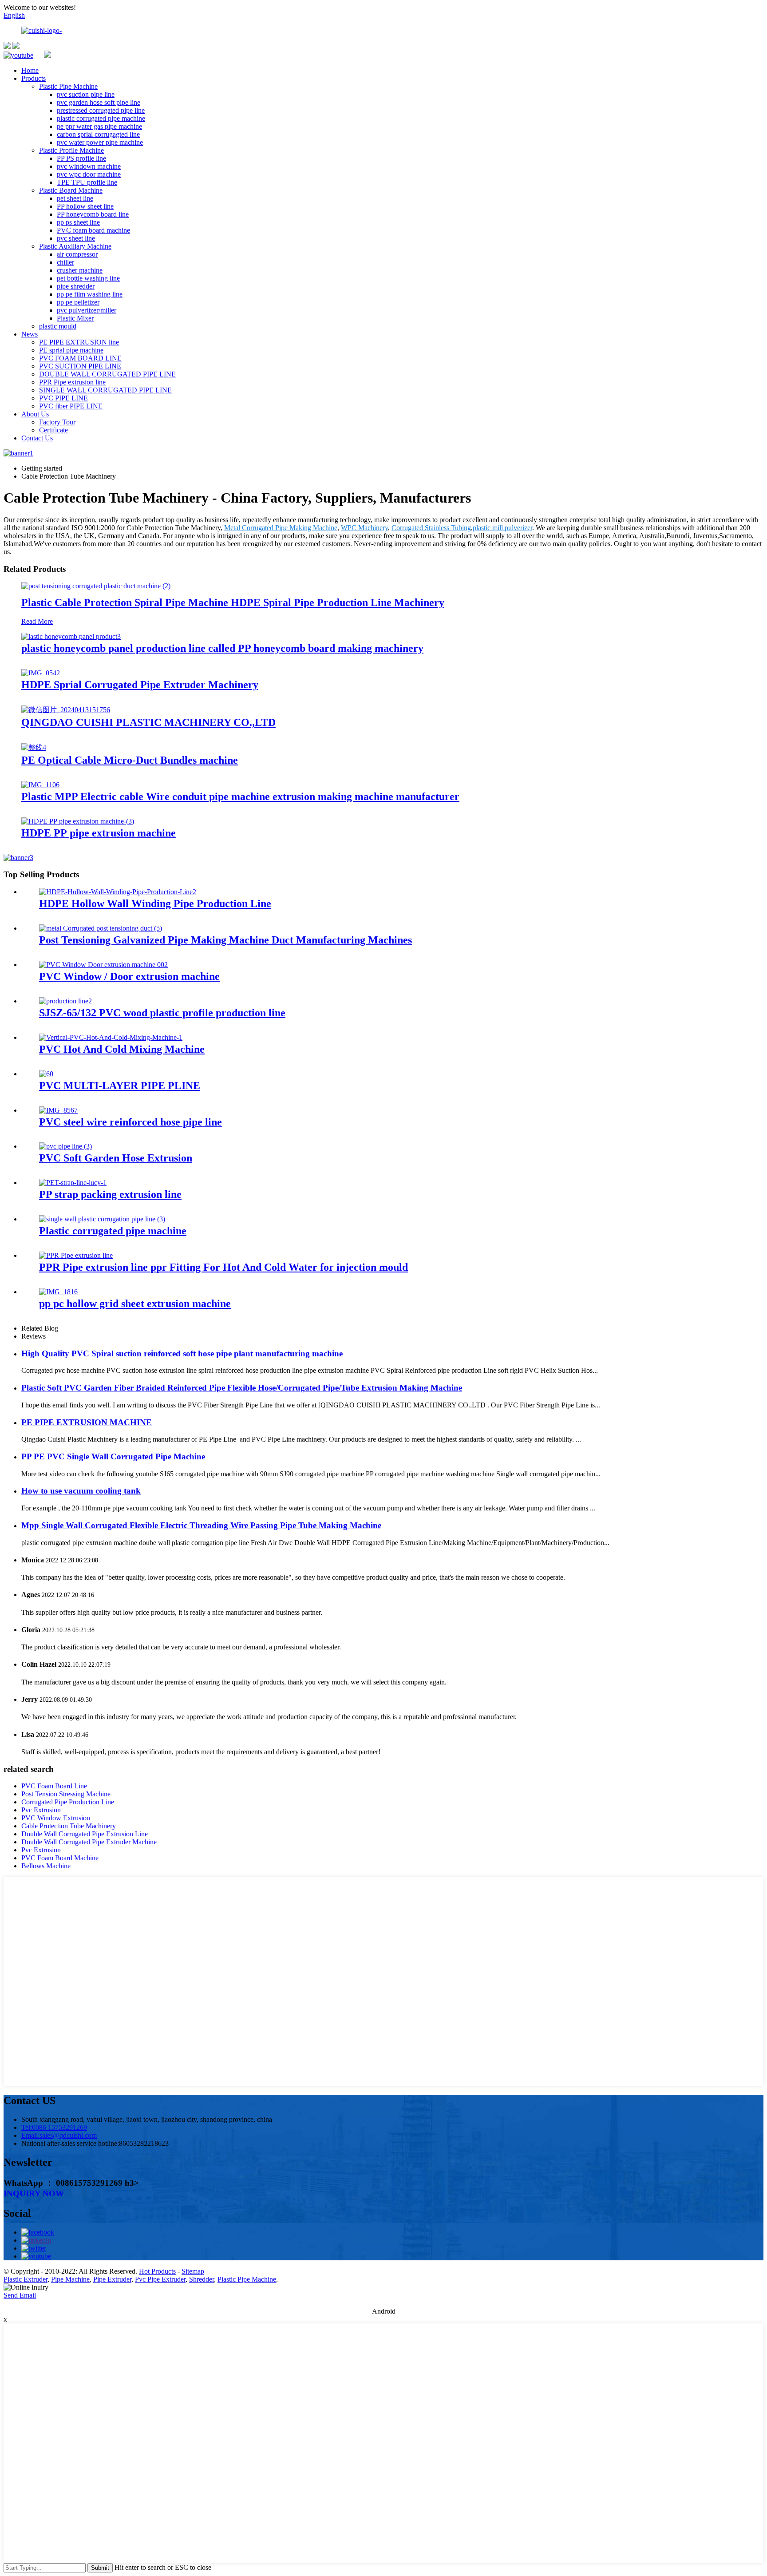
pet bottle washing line (88, 278)
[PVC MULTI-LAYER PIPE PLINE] (46, 1074)
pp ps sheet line (78, 222)
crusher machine (80, 270)
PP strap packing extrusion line (110, 1194)
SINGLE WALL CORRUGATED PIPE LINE (105, 390)
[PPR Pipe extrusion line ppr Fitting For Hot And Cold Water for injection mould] (76, 1255)
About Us (35, 414)
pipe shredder (76, 286)
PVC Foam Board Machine (60, 1858)
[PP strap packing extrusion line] (73, 1183)
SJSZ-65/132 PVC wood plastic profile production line (162, 1013)
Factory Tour (57, 422)
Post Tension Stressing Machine (66, 1794)
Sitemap (193, 2271)
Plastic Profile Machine (71, 150)
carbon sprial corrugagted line (98, 134)
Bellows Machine (46, 1866)
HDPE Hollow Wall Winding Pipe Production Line (155, 904)
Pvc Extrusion (41, 1810)
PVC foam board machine (93, 230)
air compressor (77, 254)
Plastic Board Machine (71, 190)
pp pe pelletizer (78, 302)
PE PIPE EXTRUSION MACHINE (87, 1422)
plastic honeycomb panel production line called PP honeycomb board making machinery (222, 648)
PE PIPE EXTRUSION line (79, 342)
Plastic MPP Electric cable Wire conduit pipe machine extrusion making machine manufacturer (240, 797)
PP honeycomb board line (93, 214)
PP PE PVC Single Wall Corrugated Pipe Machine (113, 1456)
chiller (65, 262)
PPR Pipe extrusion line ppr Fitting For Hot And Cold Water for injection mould (223, 1267)
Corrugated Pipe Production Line (68, 1802)
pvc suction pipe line (86, 94)
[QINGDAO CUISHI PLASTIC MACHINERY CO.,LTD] (66, 710)
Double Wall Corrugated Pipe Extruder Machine (89, 1842)
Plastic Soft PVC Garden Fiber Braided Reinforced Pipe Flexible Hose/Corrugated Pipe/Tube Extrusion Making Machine (242, 1388)
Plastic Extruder (26, 2279)
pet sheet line (75, 198)
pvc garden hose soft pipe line (99, 102)
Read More (37, 621)
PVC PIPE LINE (63, 398)
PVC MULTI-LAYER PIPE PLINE (120, 1086)
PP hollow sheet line (85, 206)
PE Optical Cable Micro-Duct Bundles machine (130, 760)
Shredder (202, 2279)
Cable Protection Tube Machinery (69, 1826)
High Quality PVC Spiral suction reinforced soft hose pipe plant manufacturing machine (182, 1353)
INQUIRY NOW (34, 2194)
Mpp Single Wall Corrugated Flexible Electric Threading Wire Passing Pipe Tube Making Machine (201, 1525)
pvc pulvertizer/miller (87, 310)
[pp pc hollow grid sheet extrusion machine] (58, 1292)
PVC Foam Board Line (54, 1786)
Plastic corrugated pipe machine (113, 1231)
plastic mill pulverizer (502, 528)
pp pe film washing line (90, 294)
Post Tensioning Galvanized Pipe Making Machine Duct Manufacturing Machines (225, 940)
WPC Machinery (364, 528)
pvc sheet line (76, 238)
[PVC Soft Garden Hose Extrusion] (65, 1146)
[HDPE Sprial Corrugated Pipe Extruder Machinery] (41, 673)
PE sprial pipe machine (71, 350)
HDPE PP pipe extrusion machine (99, 833)
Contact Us (37, 438)
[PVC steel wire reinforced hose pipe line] (58, 1110)
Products (34, 78)
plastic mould (58, 326)
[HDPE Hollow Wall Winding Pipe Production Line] (118, 892)
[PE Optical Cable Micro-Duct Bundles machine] (34, 747)
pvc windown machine (89, 166)
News (30, 334)
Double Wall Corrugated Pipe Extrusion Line (85, 1834)
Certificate (53, 430)
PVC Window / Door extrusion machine (129, 976)
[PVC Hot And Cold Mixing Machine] (111, 1037)
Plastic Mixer (75, 318)
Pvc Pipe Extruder (160, 2279)
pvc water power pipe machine (100, 142)
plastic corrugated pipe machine (101, 118)
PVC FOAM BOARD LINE (80, 358)
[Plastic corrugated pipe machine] (102, 1219)
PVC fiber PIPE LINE (71, 406)
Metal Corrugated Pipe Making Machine (281, 528)
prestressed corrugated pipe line (101, 110)
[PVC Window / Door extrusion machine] (103, 965)
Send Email (20, 2295)
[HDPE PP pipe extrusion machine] (78, 821)
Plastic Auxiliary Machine (75, 246)
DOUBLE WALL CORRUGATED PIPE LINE (107, 374)
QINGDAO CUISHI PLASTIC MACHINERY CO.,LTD (148, 722)
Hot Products (157, 2271)
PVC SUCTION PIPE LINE (80, 366)
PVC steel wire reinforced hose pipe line (130, 1122)
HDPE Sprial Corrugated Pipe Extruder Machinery (140, 685)
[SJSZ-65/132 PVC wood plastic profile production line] (65, 1001)
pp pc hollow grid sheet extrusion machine (135, 1304)
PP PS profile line (81, 158)
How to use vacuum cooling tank (81, 1491)
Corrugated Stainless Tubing (431, 528)
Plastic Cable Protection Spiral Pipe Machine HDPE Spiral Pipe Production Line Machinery (233, 602)
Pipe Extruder (112, 2279)
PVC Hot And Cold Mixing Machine (122, 1049)
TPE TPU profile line (87, 182)
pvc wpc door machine (89, 174)
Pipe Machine (70, 2279)
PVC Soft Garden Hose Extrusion (116, 1158)
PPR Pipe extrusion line (72, 382)
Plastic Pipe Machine (68, 86)
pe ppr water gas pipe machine (99, 126)
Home (30, 70)
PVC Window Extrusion (56, 1818)
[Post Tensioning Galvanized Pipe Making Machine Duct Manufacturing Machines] (101, 928)
